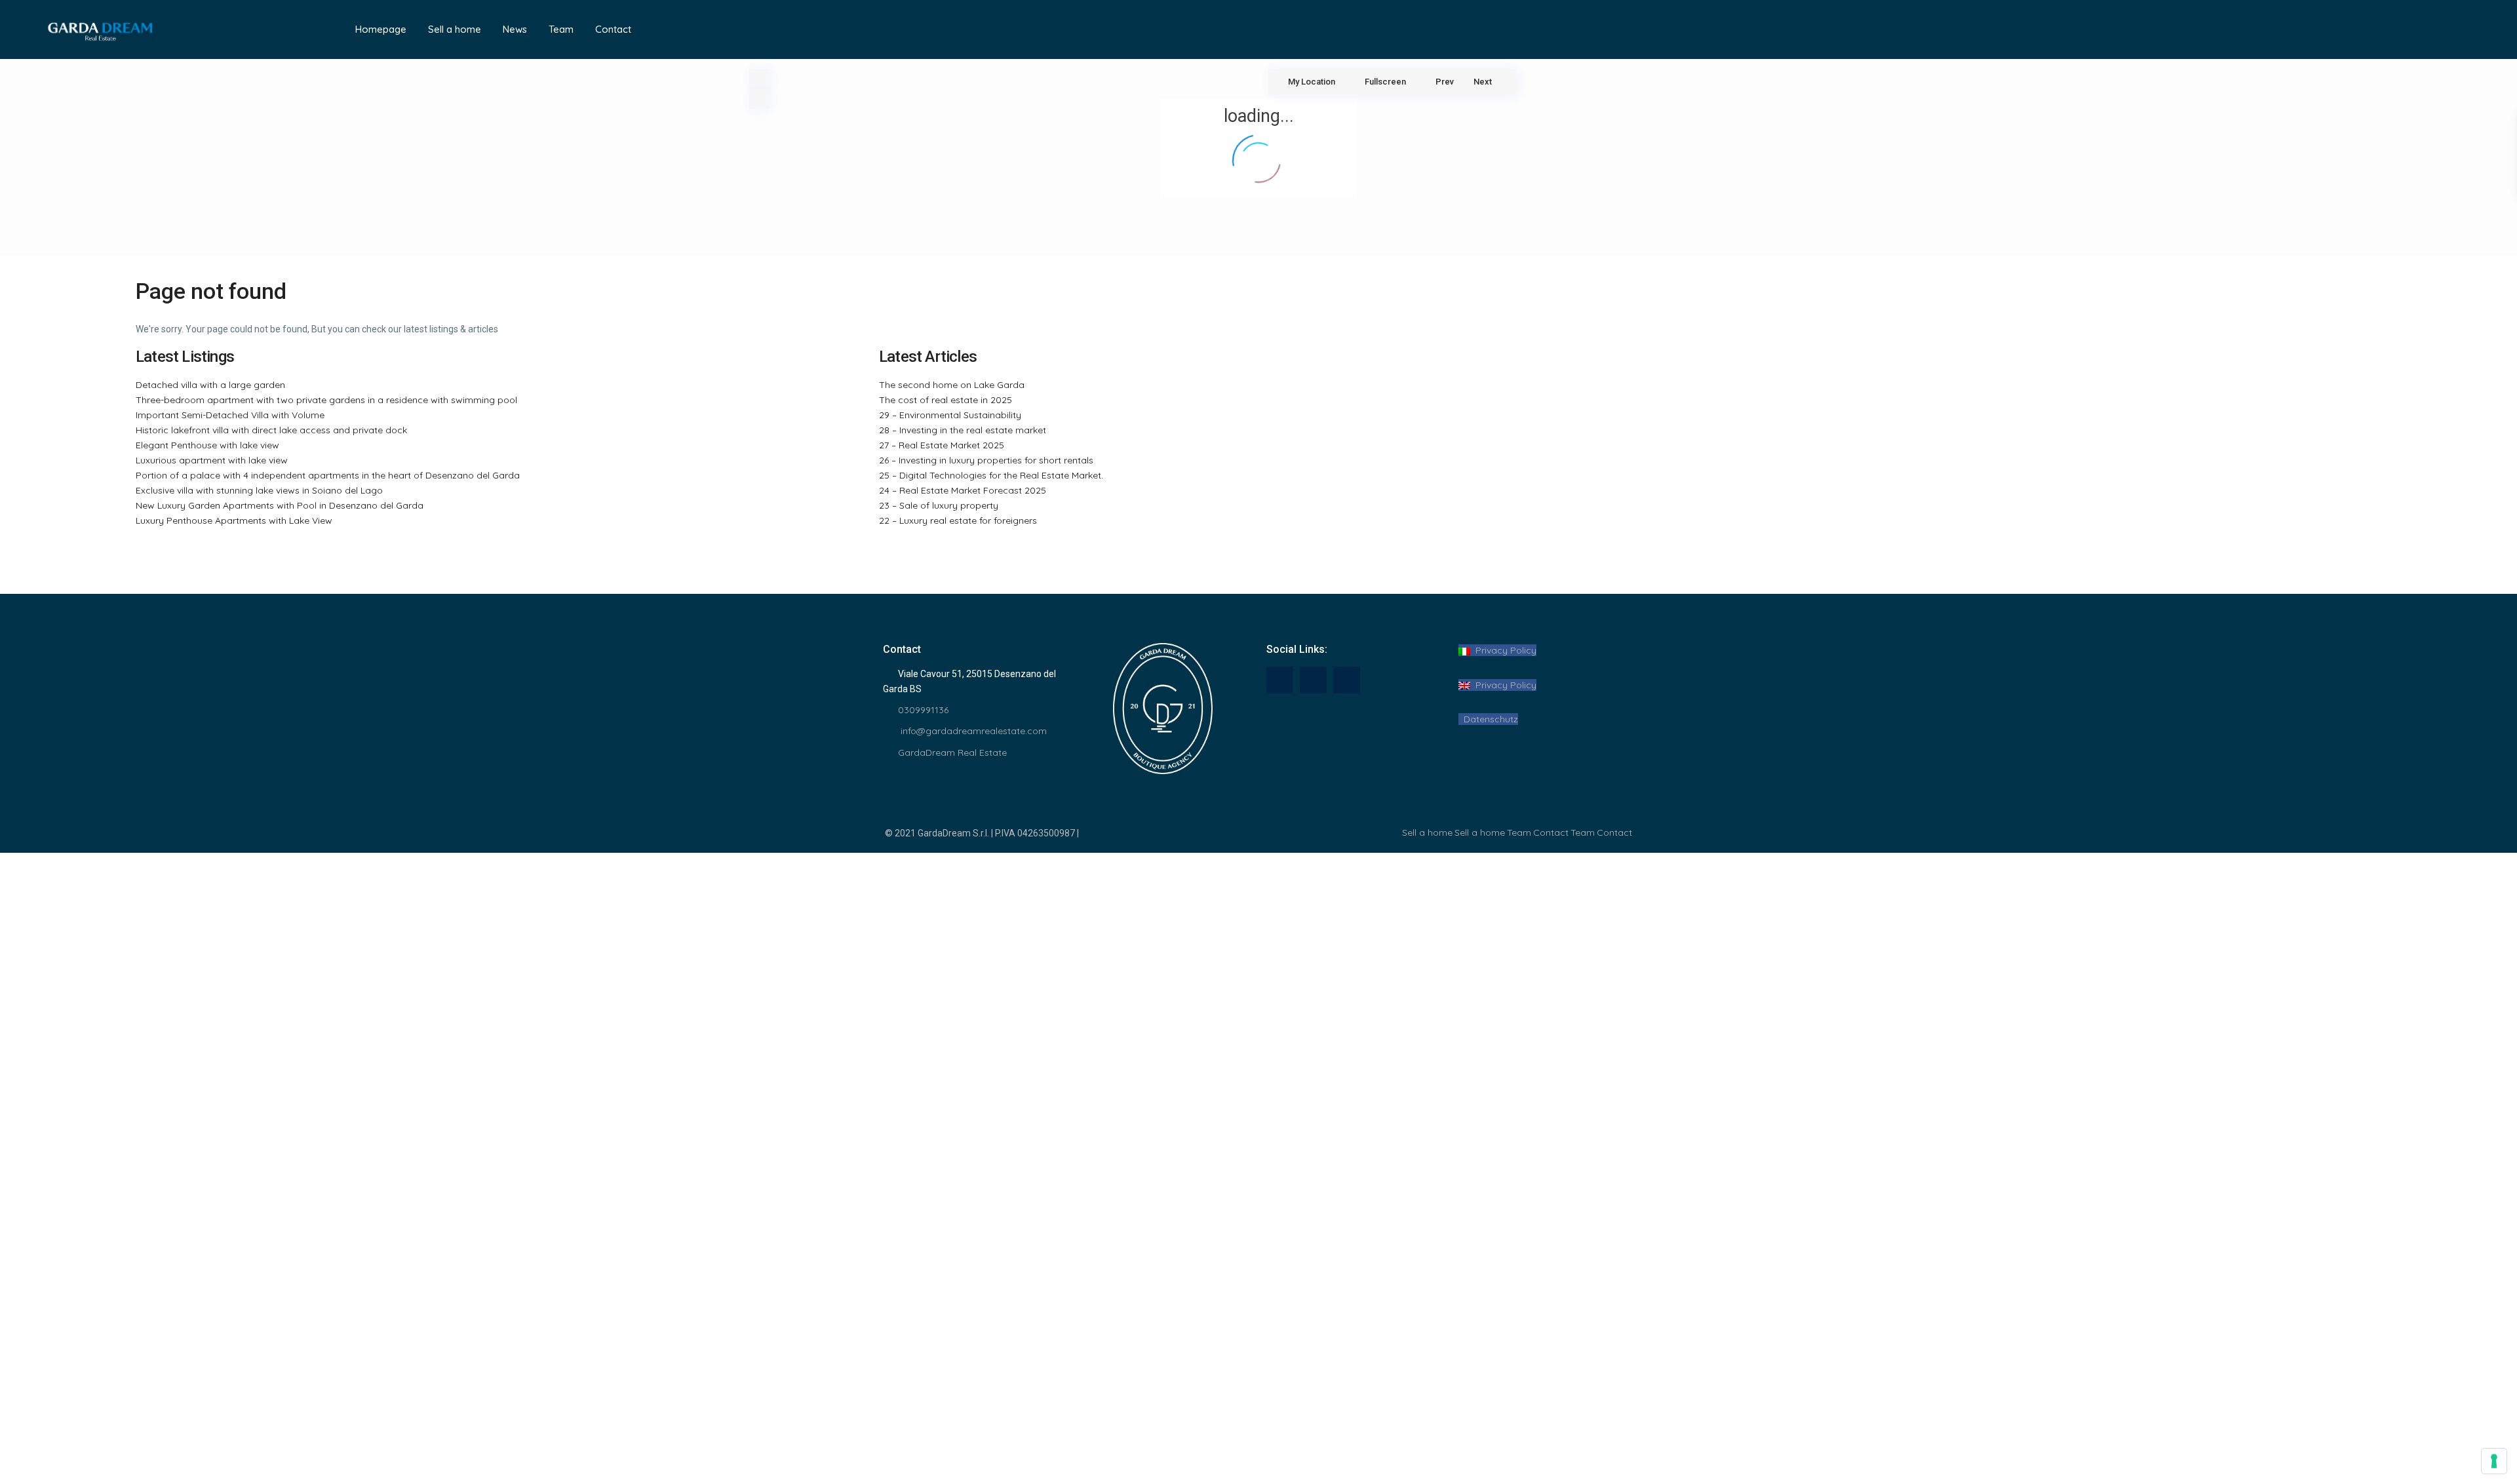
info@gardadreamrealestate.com (972, 731)
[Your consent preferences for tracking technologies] (2494, 1461)
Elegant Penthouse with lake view (207, 445)
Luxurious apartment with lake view (212, 460)
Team (561, 29)
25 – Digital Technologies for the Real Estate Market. (991, 475)
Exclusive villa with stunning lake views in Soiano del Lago (259, 490)
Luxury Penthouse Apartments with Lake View (234, 520)
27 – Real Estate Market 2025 (942, 445)
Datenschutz (1488, 719)
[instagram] (1347, 680)
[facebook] (1280, 680)
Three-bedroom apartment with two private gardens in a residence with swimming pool (326, 400)
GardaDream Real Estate (952, 752)
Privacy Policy (1503, 650)
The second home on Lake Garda (952, 385)
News (515, 29)
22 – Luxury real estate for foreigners (958, 520)
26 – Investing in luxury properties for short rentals (986, 460)
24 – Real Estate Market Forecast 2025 (963, 490)
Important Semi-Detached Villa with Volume (230, 415)
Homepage (381, 29)
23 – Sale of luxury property (939, 505)
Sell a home (455, 29)
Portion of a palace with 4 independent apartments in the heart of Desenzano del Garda (328, 475)
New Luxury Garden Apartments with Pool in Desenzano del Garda (280, 505)
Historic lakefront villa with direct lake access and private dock (271, 430)
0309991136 (923, 710)
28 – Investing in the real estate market (963, 430)
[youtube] (1313, 680)
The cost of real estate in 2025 (946, 400)
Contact (613, 29)
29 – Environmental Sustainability (950, 415)
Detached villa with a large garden (210, 385)
